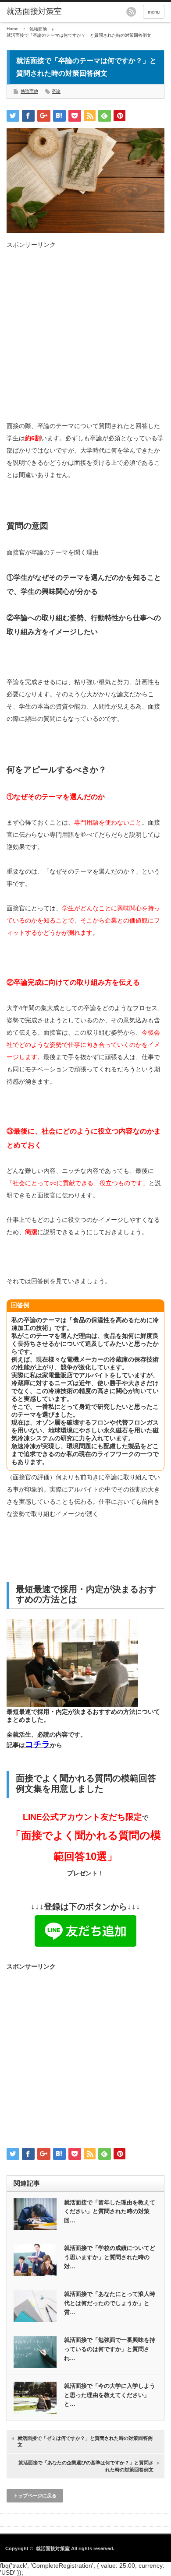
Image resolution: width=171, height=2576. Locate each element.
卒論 (56, 91)
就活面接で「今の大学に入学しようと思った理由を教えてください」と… (110, 2395)
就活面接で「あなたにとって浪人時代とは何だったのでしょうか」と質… (110, 2303)
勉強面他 (38, 29)
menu (154, 12)
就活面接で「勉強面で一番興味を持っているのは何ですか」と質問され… (110, 2349)
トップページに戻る (35, 2495)
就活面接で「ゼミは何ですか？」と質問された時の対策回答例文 (85, 2441)
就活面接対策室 (34, 11)
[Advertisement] (85, 334)
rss (131, 12)
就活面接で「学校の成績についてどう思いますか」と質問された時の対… (110, 2257)
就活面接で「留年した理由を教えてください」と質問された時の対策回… (110, 2212)
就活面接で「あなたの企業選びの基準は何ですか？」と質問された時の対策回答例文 (86, 2466)
